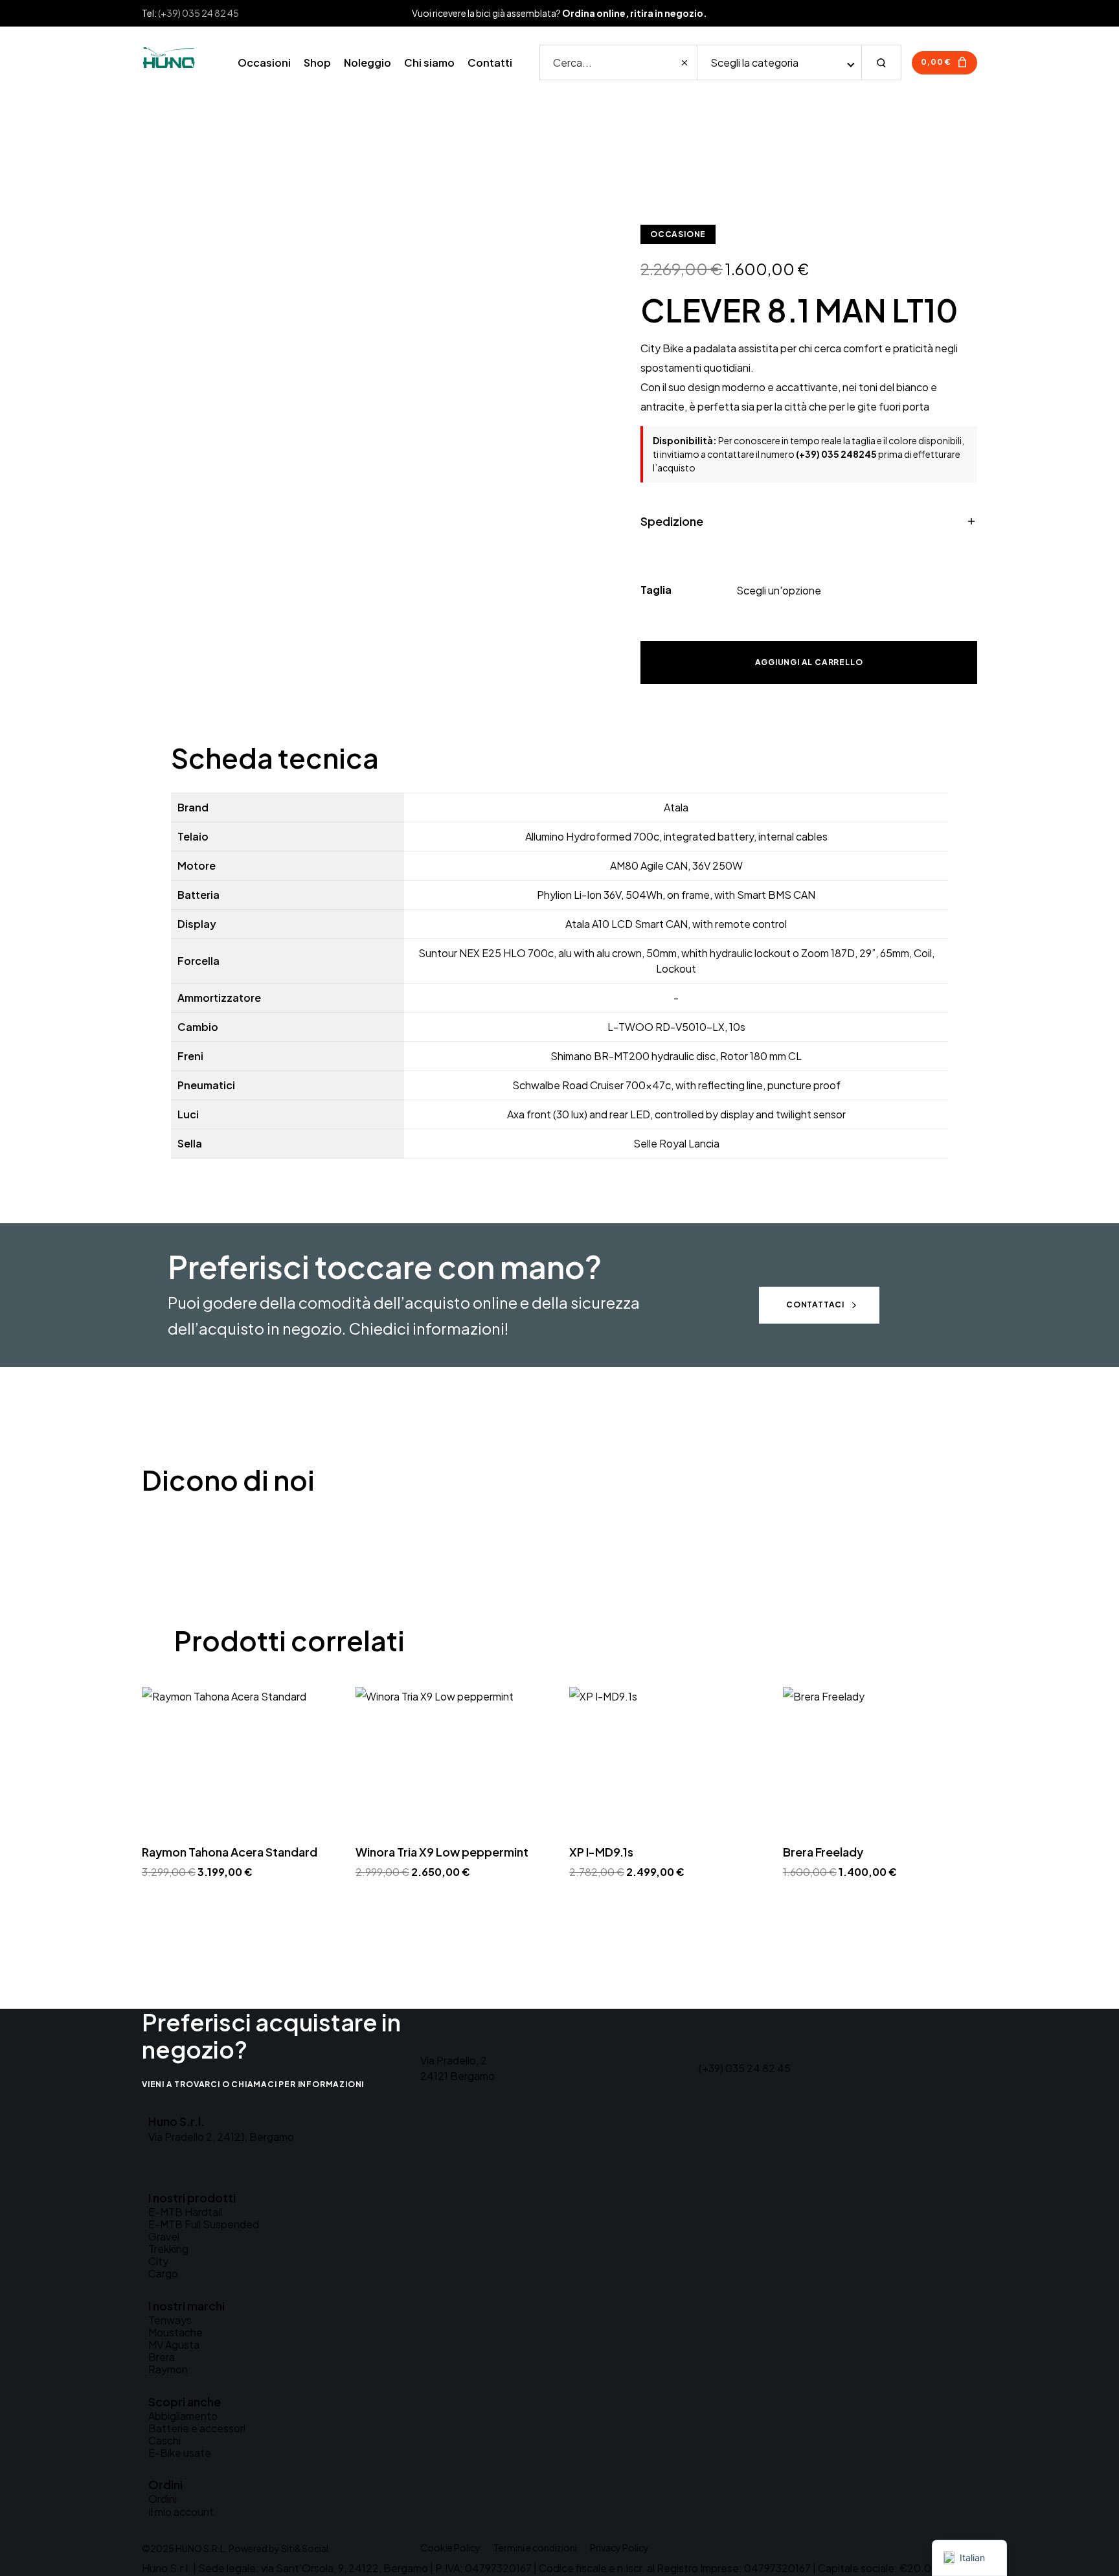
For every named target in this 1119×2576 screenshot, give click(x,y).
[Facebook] (153, 2169)
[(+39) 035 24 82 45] (715, 2040)
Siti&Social (305, 2548)
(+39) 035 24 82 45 (198, 13)
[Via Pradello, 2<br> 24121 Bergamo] (436, 2033)
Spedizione (672, 521)
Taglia (656, 590)
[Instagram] (174, 2169)
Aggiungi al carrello (809, 662)
